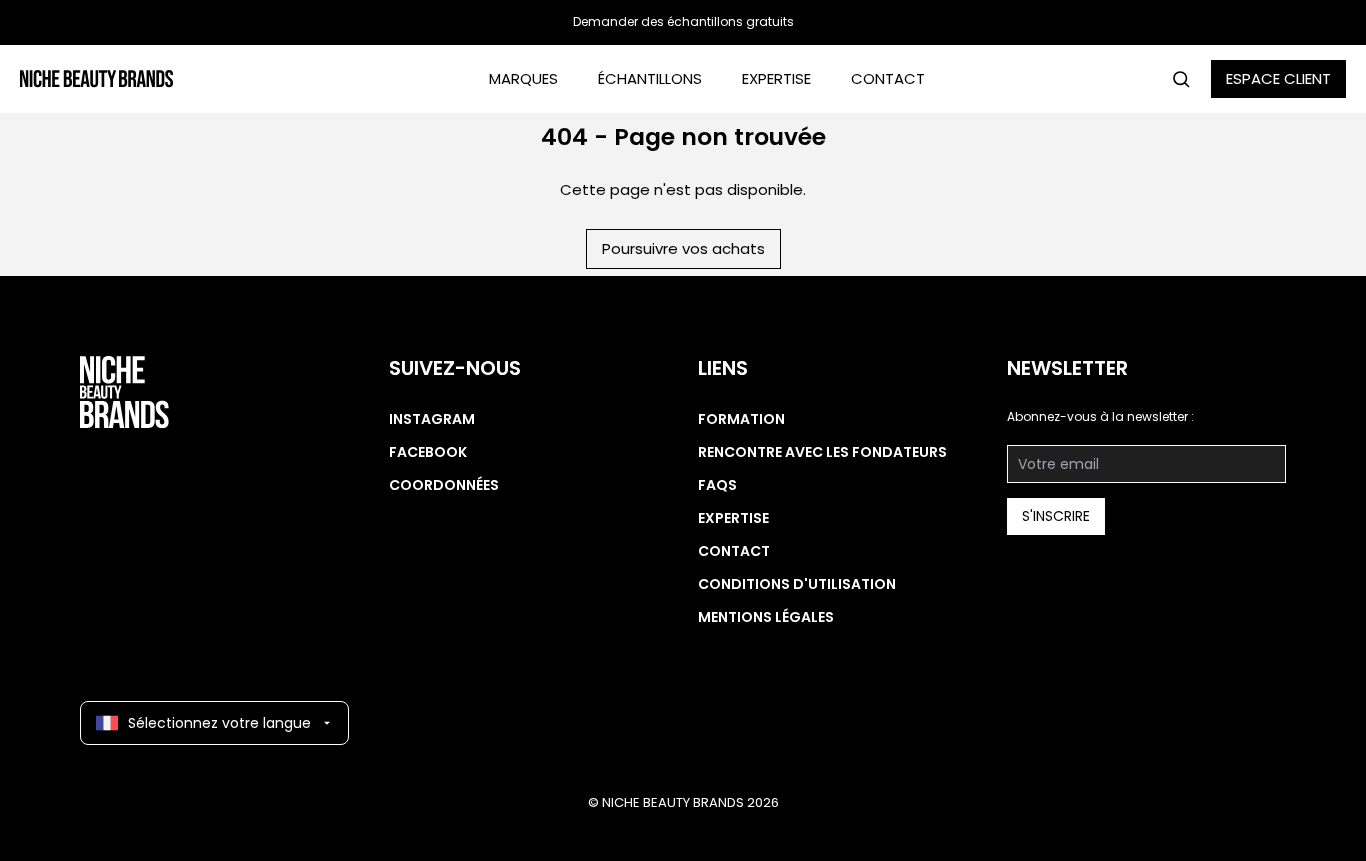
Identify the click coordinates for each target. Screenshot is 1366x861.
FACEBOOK (428, 452)
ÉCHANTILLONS (650, 78)
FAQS (717, 485)
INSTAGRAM (432, 419)
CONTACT (888, 78)
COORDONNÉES (444, 485)
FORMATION (741, 419)
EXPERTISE (776, 78)
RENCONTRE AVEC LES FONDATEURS (822, 452)
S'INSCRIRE (1056, 516)
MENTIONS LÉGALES (766, 617)
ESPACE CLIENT (1278, 78)
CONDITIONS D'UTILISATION (797, 584)
